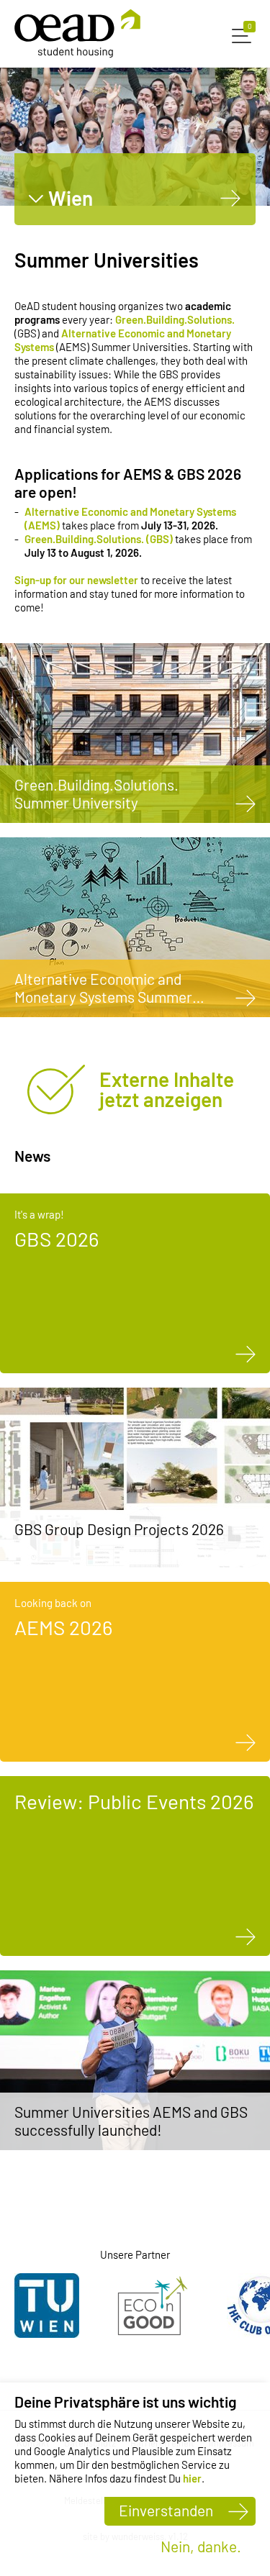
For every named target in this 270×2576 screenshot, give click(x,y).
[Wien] (231, 198)
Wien (71, 198)
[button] (244, 34)
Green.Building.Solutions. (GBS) (99, 539)
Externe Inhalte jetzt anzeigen (167, 1089)
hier (192, 2478)
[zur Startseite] (77, 33)
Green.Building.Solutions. (175, 319)
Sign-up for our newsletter (76, 580)
